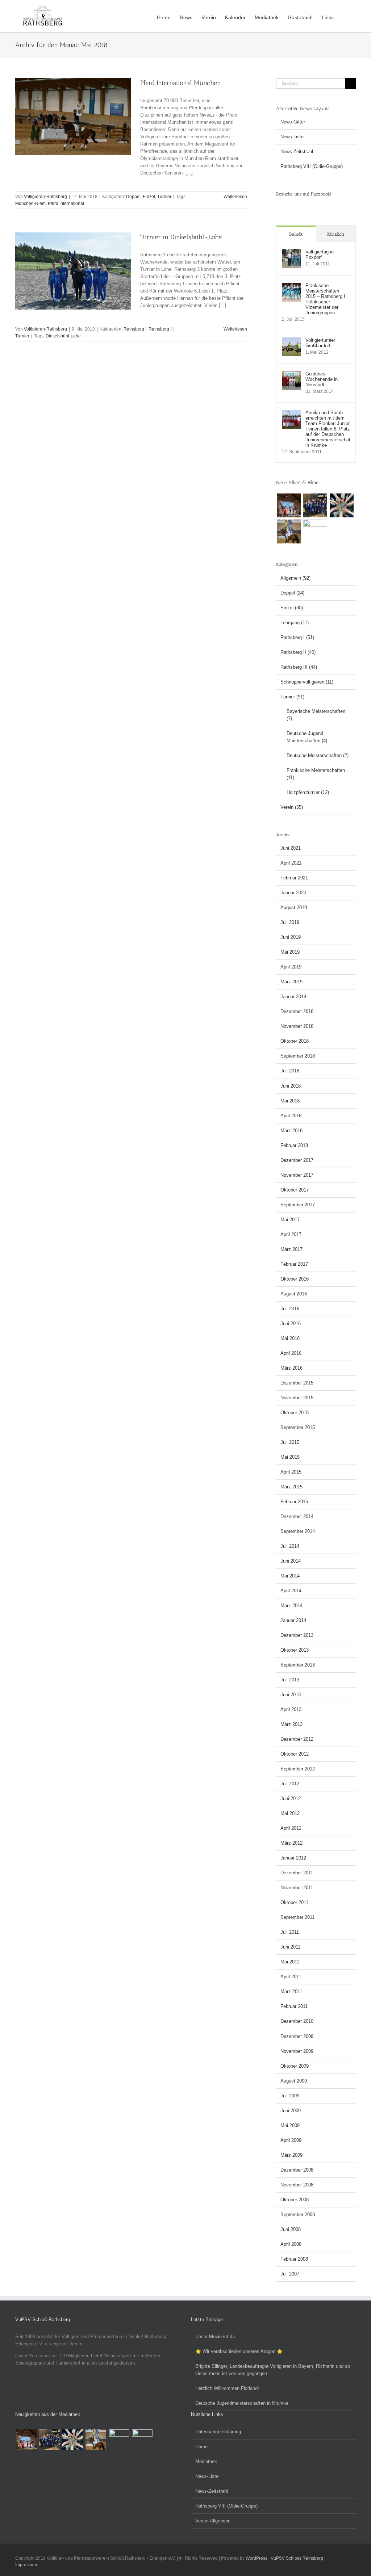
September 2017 (298, 1205)
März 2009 (291, 2155)
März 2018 (291, 1131)
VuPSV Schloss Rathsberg (297, 2558)
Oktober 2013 (295, 1650)
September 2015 (298, 1427)
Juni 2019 (291, 937)
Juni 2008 (291, 2229)
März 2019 (291, 982)
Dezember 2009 (297, 2036)
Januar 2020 (293, 893)
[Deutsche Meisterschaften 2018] (315, 531)
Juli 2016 (290, 1309)
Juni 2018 (291, 1086)
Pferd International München (181, 83)
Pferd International (66, 203)
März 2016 (291, 1368)
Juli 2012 (290, 1784)
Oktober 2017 (295, 1190)
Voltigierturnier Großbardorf (320, 343)
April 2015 (291, 1472)
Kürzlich (336, 234)
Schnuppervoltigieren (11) (307, 682)
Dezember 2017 (297, 1160)
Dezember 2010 (297, 2021)
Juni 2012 (291, 1798)
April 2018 (291, 1116)
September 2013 (298, 1665)
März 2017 (291, 1249)
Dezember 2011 (297, 1873)
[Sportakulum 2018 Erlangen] (341, 505)
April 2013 (291, 1709)
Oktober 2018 (295, 1041)
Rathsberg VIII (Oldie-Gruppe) (312, 166)
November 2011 (297, 1888)
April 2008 (291, 2244)
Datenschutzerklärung (218, 2432)
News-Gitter (293, 122)
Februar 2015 (294, 1502)
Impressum (26, 2565)
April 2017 (291, 1234)
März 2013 (291, 1724)
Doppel (133, 197)
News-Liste (292, 137)
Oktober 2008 (295, 2200)
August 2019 (294, 907)
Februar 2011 (294, 2006)
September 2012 (298, 1769)
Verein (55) (292, 807)
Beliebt (296, 234)
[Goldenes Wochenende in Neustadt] (291, 375)
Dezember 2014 (297, 1516)
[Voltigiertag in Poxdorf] (291, 253)
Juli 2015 (290, 1442)
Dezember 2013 (297, 1635)
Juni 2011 (290, 1947)
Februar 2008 (294, 2259)
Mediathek (206, 2461)
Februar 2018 (294, 1145)
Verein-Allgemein (213, 2521)
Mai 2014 (290, 1576)
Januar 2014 (293, 1620)
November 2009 (297, 2051)
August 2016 (294, 1294)
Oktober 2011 (294, 1902)
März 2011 (291, 1991)
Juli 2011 (290, 1932)
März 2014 (291, 1606)
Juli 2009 (290, 2096)
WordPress (257, 2558)
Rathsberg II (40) (298, 652)
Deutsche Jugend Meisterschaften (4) (307, 737)
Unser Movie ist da (215, 2337)
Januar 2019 (293, 997)
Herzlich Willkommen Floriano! (227, 2388)
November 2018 (297, 1026)
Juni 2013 (291, 1695)
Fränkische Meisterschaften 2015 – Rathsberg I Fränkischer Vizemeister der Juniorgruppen (325, 299)
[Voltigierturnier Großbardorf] (291, 341)
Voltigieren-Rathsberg (45, 197)
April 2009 (291, 2140)
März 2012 (291, 1843)
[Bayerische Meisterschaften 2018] (142, 2440)
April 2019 (291, 967)
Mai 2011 (290, 1962)
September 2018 (298, 1056)
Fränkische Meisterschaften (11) (316, 774)
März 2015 (291, 1487)
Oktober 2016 (295, 1279)
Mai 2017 (290, 1220)
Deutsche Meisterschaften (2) (318, 755)
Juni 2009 (291, 2111)
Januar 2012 (293, 1858)
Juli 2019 (290, 922)
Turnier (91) (292, 697)
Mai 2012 (290, 1813)
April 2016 (291, 1353)
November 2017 (297, 1175)
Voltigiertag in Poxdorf (320, 255)
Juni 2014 (291, 1561)
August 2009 (294, 2081)
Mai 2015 (290, 1457)
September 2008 (298, 2214)
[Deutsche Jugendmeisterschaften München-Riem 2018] (289, 531)
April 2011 (291, 1977)
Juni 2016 (291, 1323)
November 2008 (297, 2185)
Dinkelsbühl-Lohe (63, 336)
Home (201, 2447)
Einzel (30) (292, 608)
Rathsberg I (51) (297, 637)
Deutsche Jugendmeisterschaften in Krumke (242, 2403)
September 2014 (298, 1531)
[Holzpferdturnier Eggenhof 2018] (315, 505)
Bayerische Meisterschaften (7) (316, 715)
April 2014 (291, 1591)
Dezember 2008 (297, 2170)
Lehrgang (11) (295, 623)
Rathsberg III (161, 329)
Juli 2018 (290, 1071)
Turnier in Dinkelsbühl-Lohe (181, 237)
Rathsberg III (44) (299, 667)
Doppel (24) (292, 593)
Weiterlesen (235, 197)
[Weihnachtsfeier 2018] (289, 505)
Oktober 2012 (295, 1754)
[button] (345, 17)
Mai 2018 (290, 1101)
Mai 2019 (290, 952)
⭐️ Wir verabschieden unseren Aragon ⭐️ (239, 2351)
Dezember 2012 (297, 1739)
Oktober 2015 (295, 1413)
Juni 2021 (291, 848)
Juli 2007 (290, 2274)
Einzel (149, 197)
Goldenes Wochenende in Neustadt (322, 379)
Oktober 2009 (295, 2066)
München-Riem (30, 203)
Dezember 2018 (297, 1011)
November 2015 (297, 1398)
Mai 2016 (290, 1338)
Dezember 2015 (297, 1383)
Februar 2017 (294, 1264)
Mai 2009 (290, 2125)
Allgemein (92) (295, 578)
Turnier (164, 197)
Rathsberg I (135, 329)
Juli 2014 (290, 1546)
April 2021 (291, 863)
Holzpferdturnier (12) (308, 792)
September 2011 (297, 1917)
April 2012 (291, 1828)
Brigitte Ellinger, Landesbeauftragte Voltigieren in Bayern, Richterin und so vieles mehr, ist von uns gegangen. (273, 2370)
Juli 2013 (290, 1680)
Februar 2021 (294, 878)
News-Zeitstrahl (297, 152)
